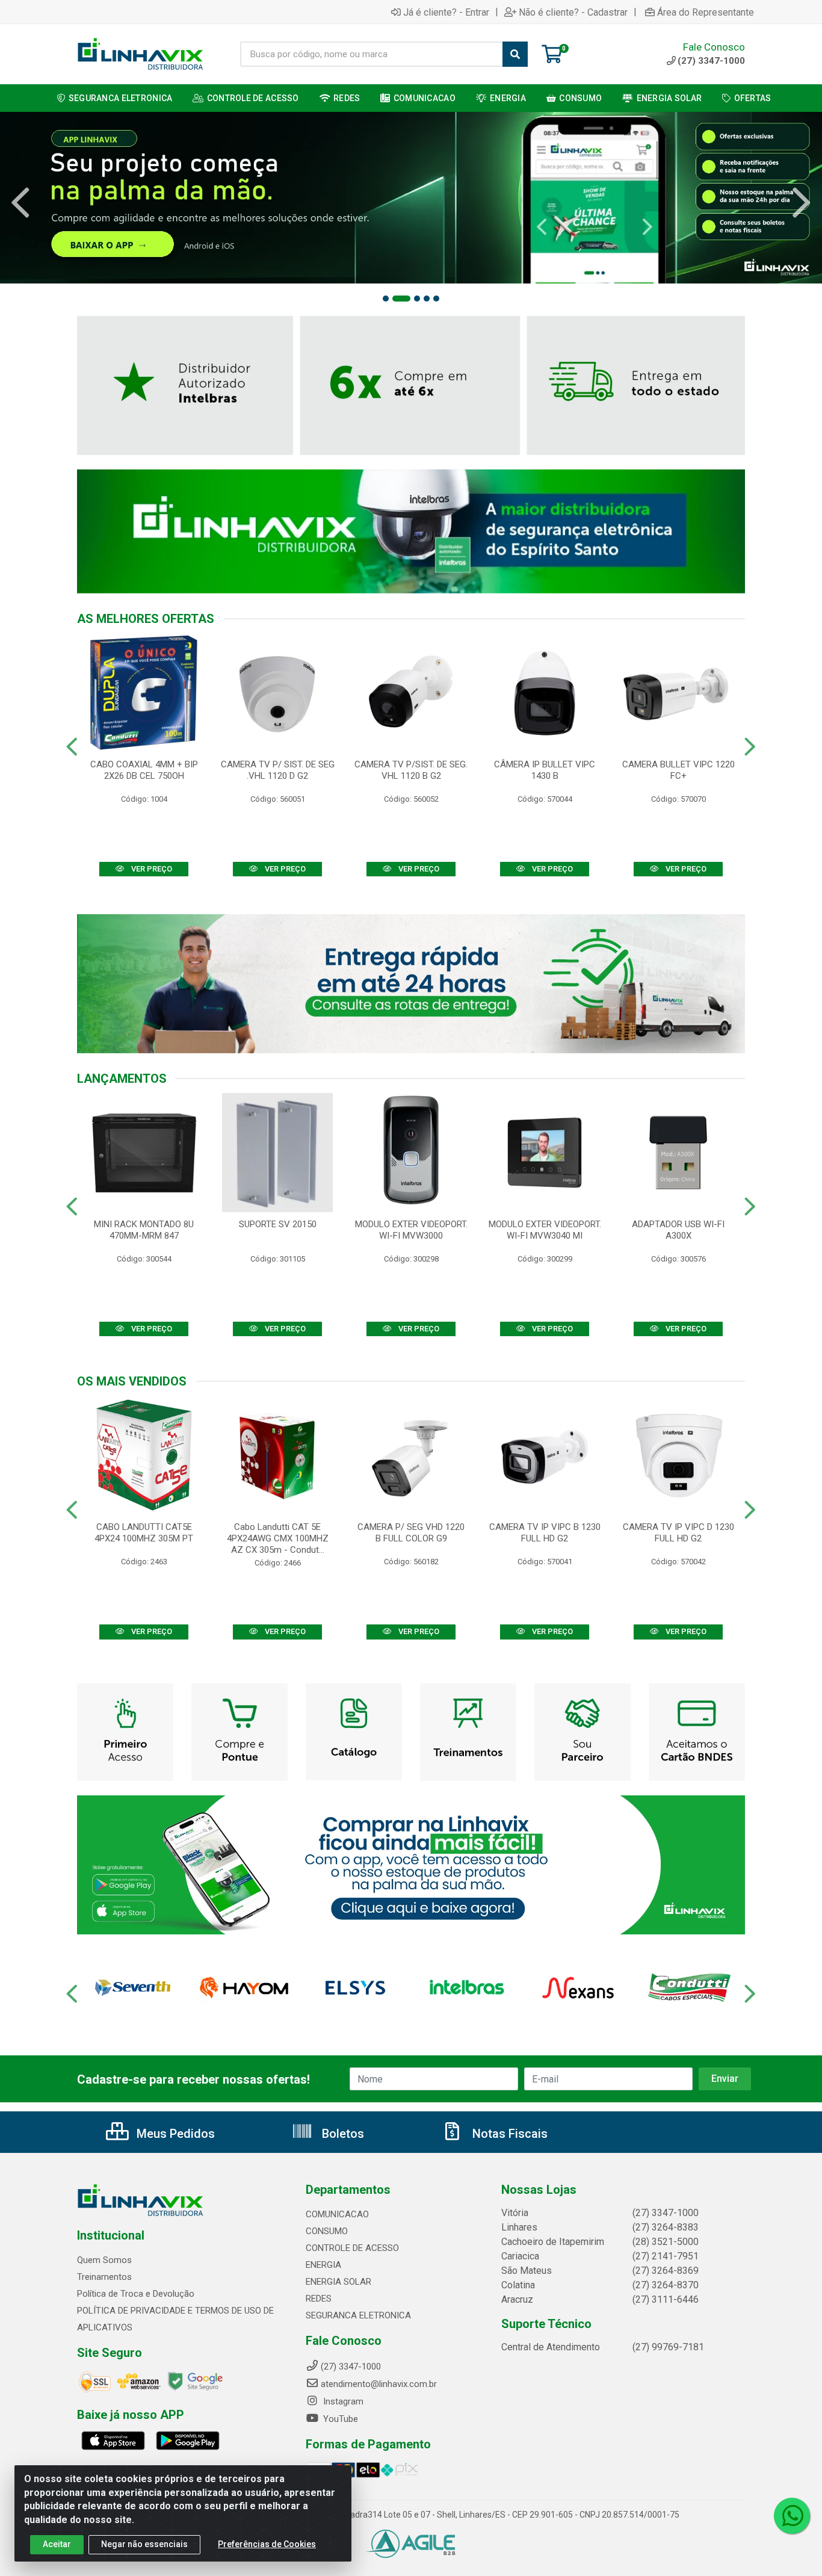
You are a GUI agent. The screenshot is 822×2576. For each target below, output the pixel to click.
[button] (386, 299)
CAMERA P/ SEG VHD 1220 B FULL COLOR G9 (411, 1533)
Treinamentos (104, 2277)
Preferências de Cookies (267, 2544)
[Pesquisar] (515, 54)
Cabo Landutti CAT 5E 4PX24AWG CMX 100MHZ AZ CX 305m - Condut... (278, 1538)
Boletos (341, 2134)
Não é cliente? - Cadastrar (573, 12)
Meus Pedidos (174, 2134)
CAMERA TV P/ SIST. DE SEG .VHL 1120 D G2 (278, 770)
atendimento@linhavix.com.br (379, 2384)
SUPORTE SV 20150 (278, 1224)
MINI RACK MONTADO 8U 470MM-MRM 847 (144, 1230)
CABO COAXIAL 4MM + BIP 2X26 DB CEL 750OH (144, 770)
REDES (319, 2299)
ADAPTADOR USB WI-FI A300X (678, 1230)
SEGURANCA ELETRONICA (358, 2315)
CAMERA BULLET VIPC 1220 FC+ (678, 770)
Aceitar (57, 2544)
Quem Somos (104, 2260)
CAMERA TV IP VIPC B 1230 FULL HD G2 (545, 1533)
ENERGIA (323, 2265)
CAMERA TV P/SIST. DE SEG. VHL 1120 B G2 (411, 770)
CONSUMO (327, 2231)
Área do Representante (706, 12)
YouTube (339, 2419)
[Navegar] (20, 203)
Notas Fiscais (508, 2134)
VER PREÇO (151, 869)
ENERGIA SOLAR (338, 2282)
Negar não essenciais (144, 2544)
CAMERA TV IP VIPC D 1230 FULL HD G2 (678, 1533)
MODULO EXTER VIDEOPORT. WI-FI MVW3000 (411, 1230)
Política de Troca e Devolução (136, 2294)
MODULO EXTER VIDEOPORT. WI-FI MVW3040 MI (545, 1230)
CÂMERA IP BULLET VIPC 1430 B (545, 770)
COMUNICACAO (337, 2214)
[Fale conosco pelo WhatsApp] (792, 2516)
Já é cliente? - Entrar (446, 12)
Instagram (342, 2401)
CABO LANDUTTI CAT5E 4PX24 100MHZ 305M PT (144, 1533)
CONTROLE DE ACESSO (352, 2248)
